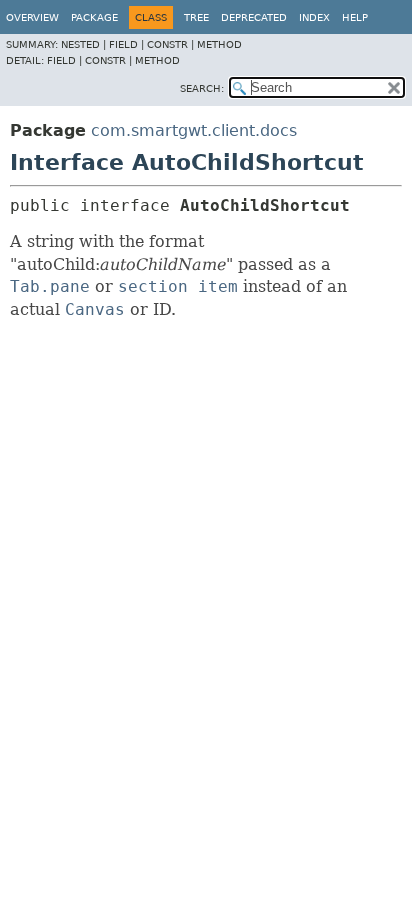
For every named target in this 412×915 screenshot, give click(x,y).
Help (355, 17)
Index (314, 17)
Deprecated (254, 17)
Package (94, 17)
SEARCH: (202, 88)
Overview (32, 17)
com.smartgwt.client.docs (194, 130)
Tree (196, 17)
